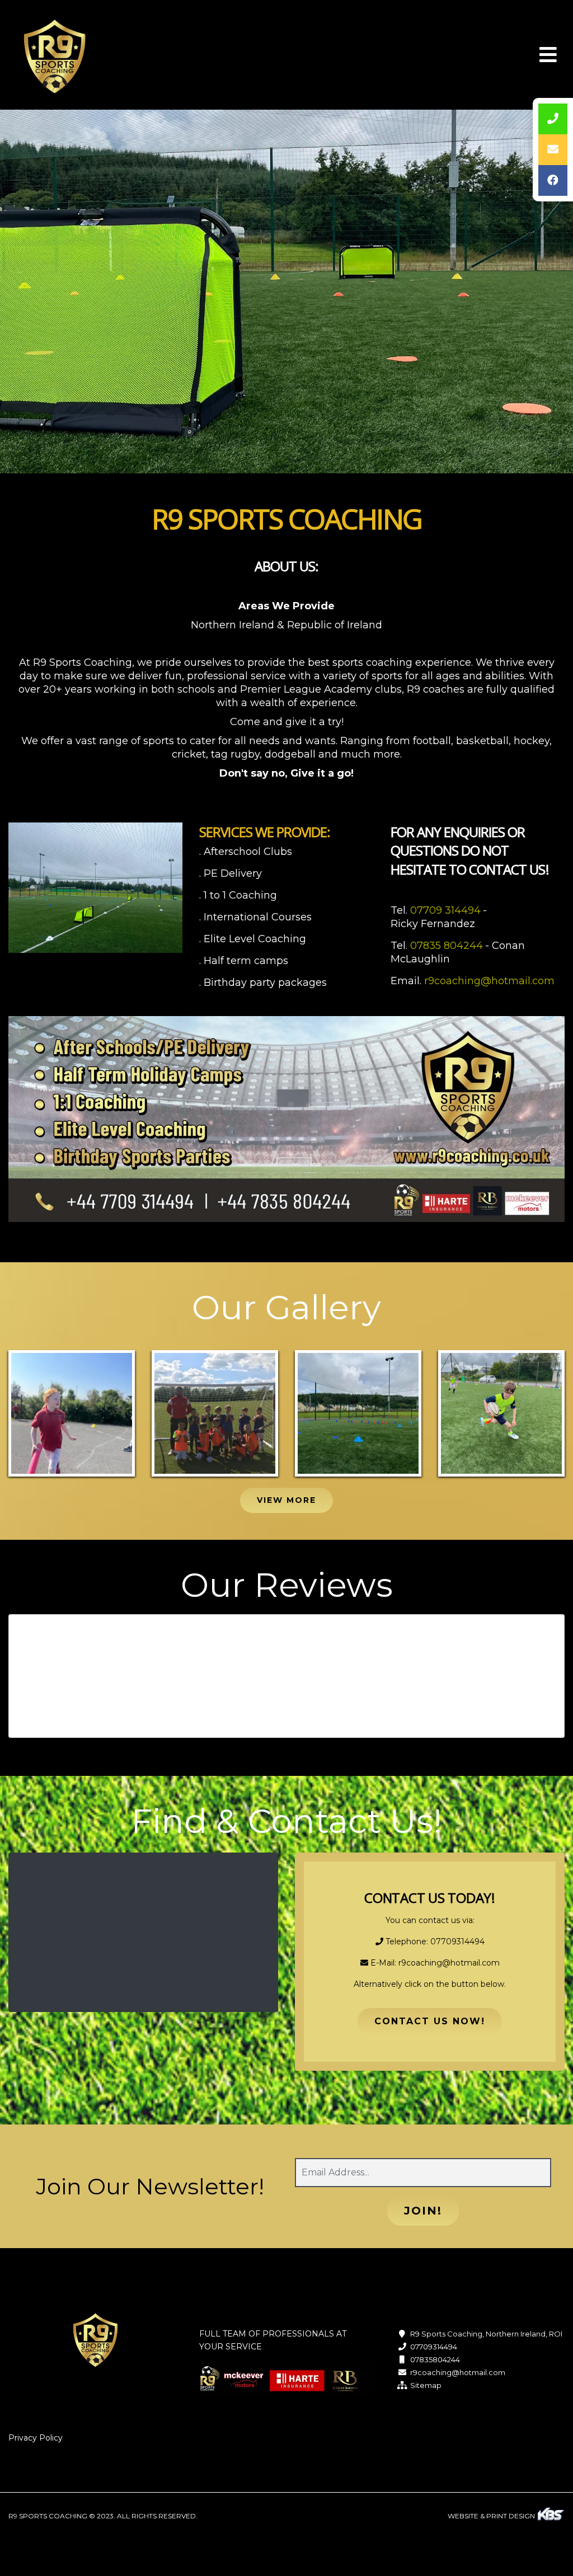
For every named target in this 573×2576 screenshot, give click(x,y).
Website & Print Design (492, 2516)
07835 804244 (447, 946)
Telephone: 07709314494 (434, 1942)
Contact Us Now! (430, 2021)
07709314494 (434, 2347)
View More (286, 1500)
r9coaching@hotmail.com (489, 981)
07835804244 (435, 2359)
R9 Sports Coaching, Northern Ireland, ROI (486, 2334)
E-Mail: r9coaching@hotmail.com (434, 1963)
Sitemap (426, 2385)
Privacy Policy (36, 2438)
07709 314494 (445, 910)
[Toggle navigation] (548, 55)
